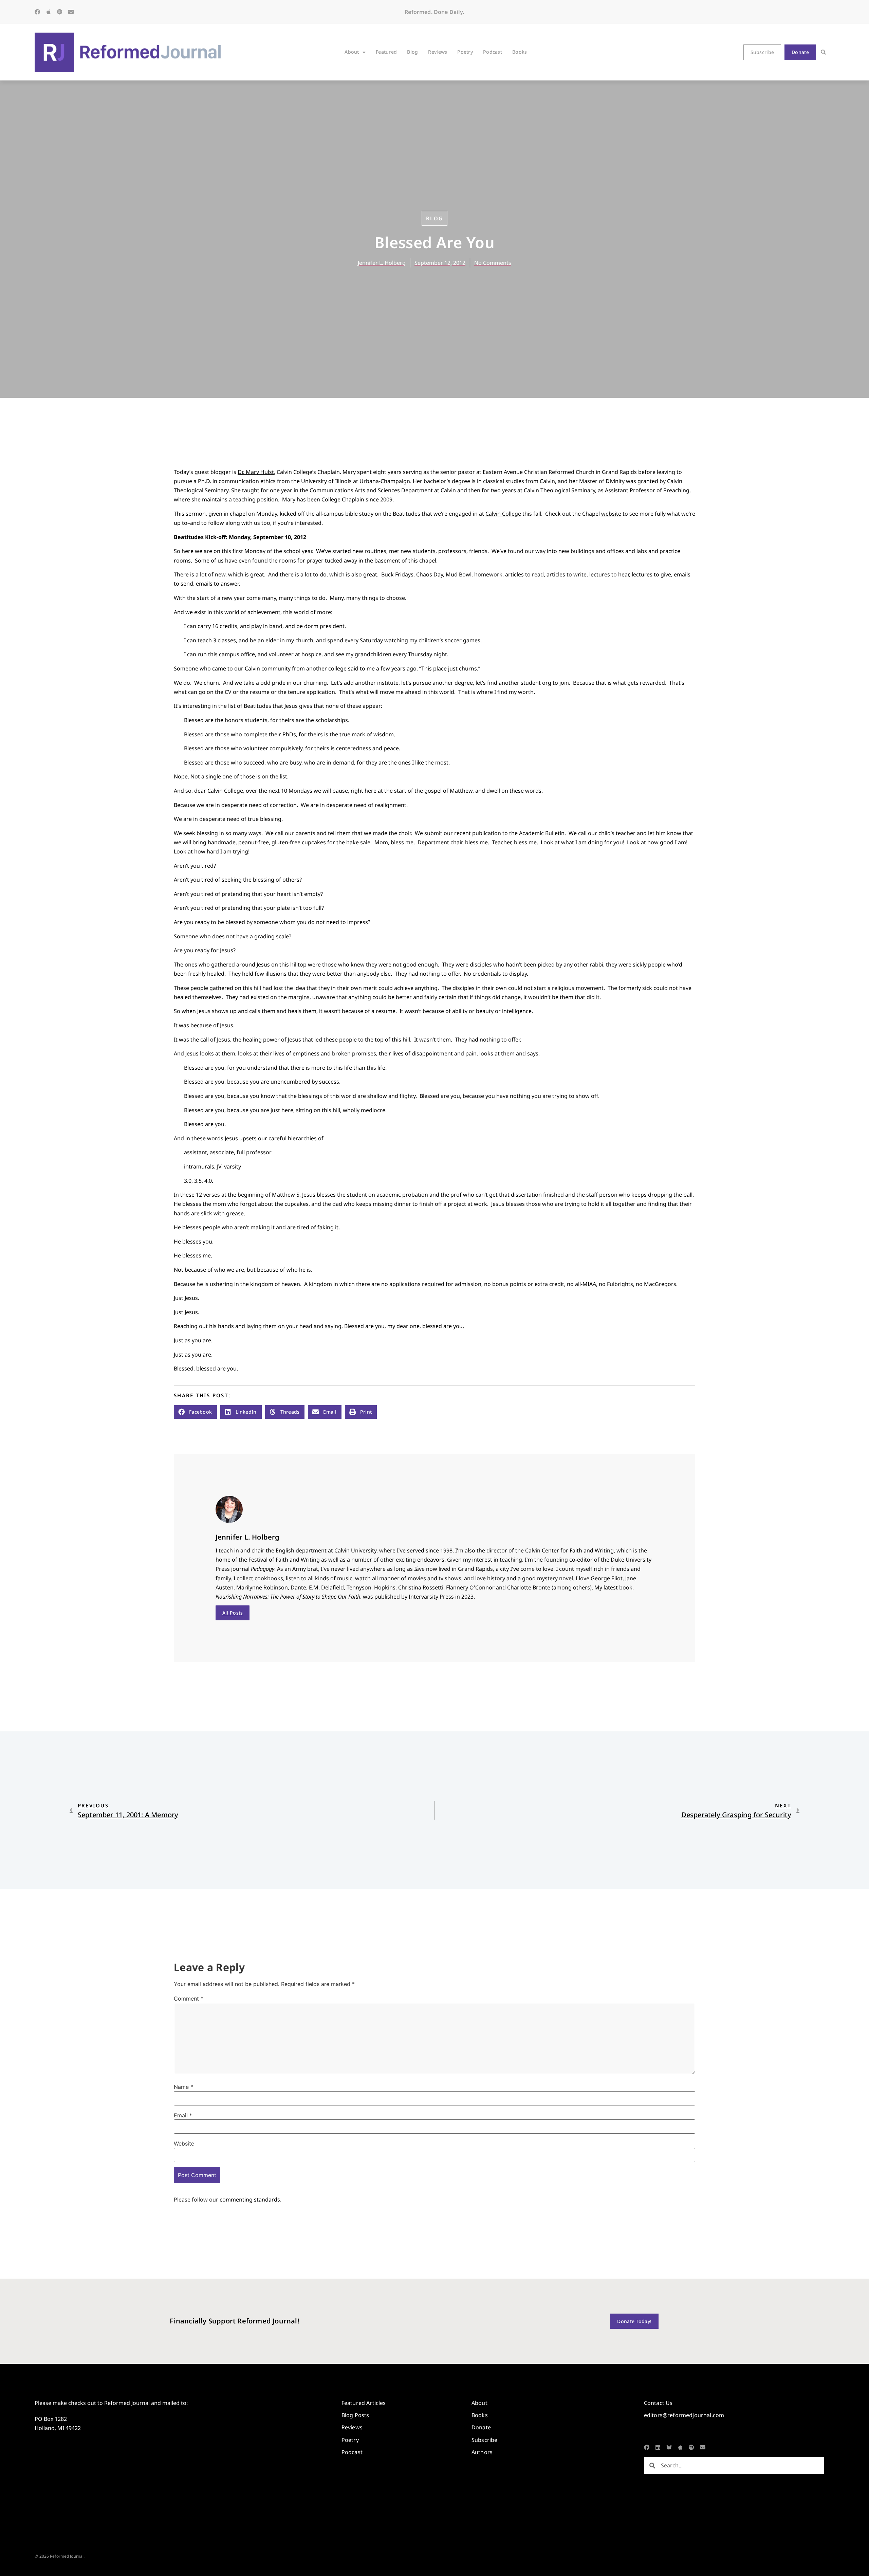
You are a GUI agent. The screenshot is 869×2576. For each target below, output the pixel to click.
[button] (823, 52)
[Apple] (49, 12)
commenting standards (250, 2200)
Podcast (493, 52)
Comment (189, 1999)
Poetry (465, 52)
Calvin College (503, 514)
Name (183, 2087)
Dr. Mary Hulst (256, 472)
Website (184, 2143)
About (352, 52)
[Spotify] (60, 12)
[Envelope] (71, 12)
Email (183, 2115)
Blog (412, 52)
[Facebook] (37, 12)
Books (520, 52)
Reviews (438, 52)
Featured (386, 52)
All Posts (233, 1613)
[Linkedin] (658, 2447)
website (611, 514)
